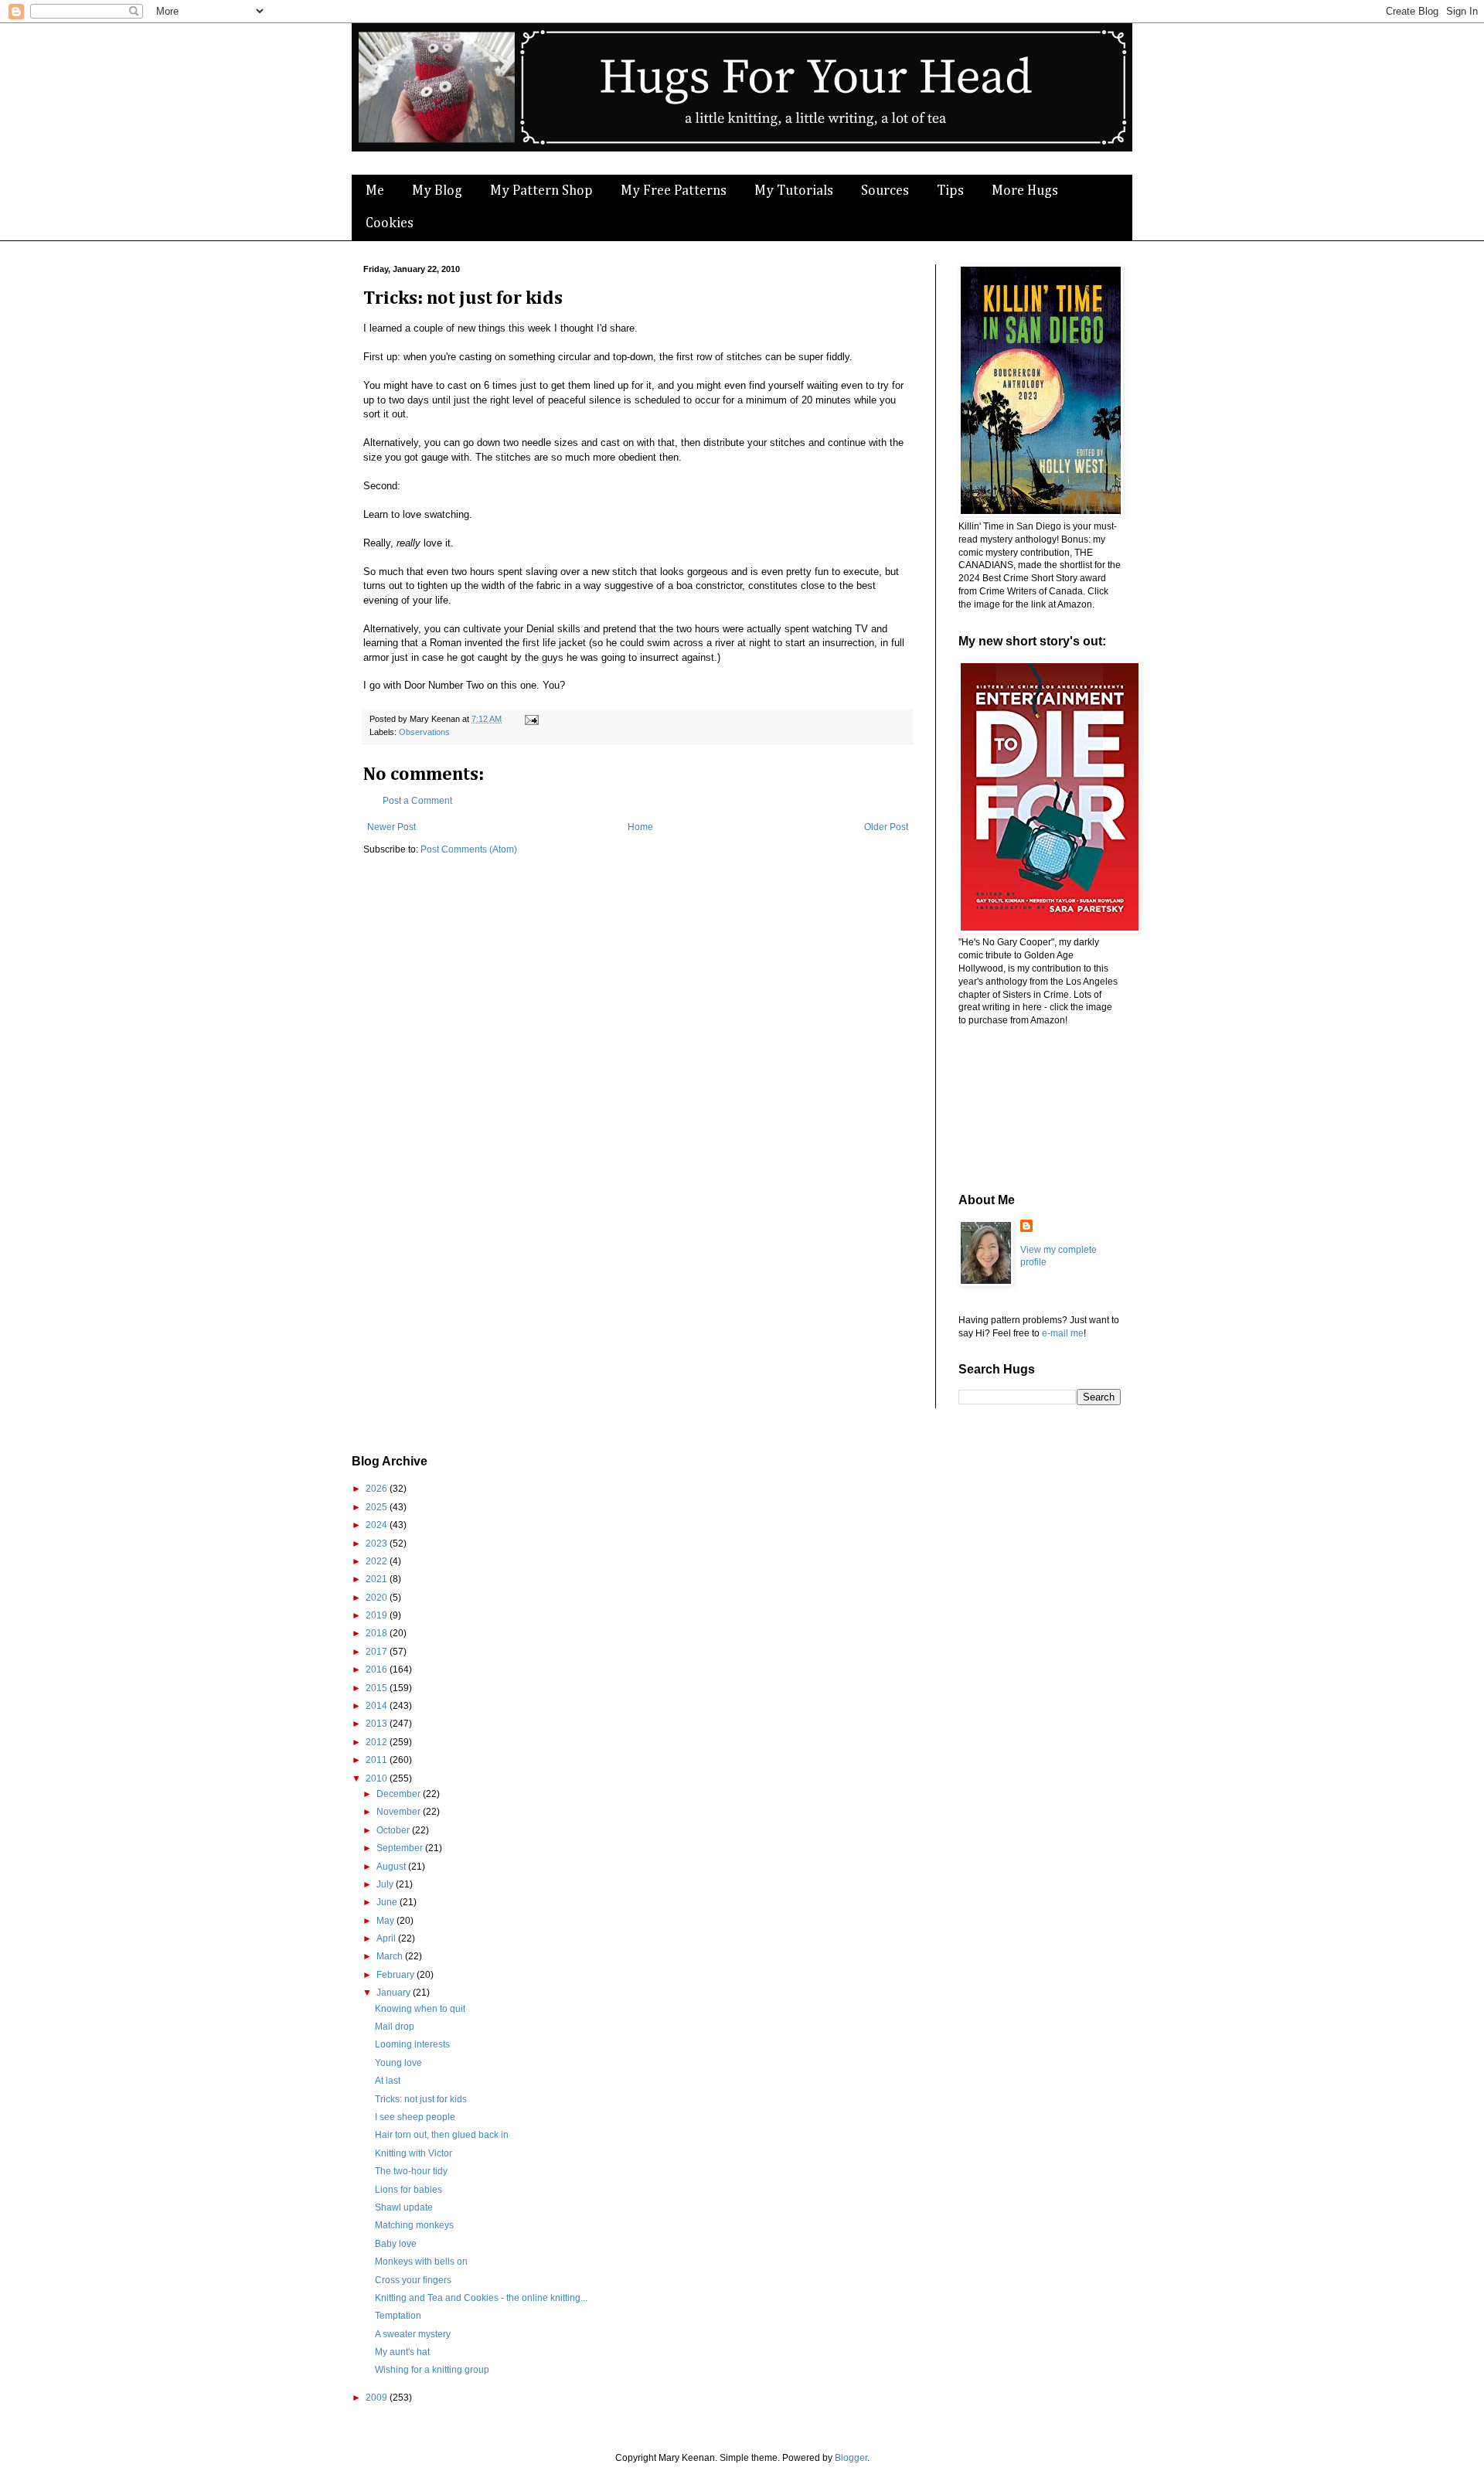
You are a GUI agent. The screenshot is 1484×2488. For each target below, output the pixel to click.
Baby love (396, 2244)
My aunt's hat (402, 2352)
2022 (378, 1561)
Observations (424, 732)
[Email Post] (530, 719)
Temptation (398, 2316)
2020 (378, 1598)
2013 (378, 1724)
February (397, 1975)
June (388, 1902)
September (401, 1848)
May (386, 1921)
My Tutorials (794, 191)
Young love (398, 2063)
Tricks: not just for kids (421, 2099)
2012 (378, 1742)
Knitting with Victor (414, 2153)
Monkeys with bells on (421, 2262)
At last (388, 2081)
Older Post (886, 827)
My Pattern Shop (541, 191)
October (394, 1830)
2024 (378, 1525)
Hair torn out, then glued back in (442, 2135)
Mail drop (395, 2027)
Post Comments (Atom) (469, 849)
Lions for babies (408, 2190)
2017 (378, 1652)
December (400, 1794)
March (391, 1956)
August (392, 1867)
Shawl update (404, 2207)
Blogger (851, 2458)
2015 (378, 1688)
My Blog (437, 191)
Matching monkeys (414, 2225)
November (400, 1812)
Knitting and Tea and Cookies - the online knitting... (481, 2298)
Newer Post (391, 827)
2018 (378, 1633)
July (386, 1884)
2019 (378, 1615)
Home (640, 827)
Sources (885, 191)
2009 (378, 2398)
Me (375, 191)
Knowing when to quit (420, 2009)
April (387, 1938)
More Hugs (1025, 191)
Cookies (390, 223)
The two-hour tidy (411, 2171)
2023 (378, 1544)
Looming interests (412, 2044)
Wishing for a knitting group (432, 2370)
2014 (378, 1706)
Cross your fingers (413, 2280)
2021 (378, 1579)
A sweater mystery (413, 2334)
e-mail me (1063, 1333)
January (395, 1993)
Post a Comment (417, 801)
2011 (378, 1760)
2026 (378, 1489)
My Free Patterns (674, 191)
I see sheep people (415, 2117)
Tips (950, 191)
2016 (378, 1669)
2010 (378, 1778)
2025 (378, 1507)
